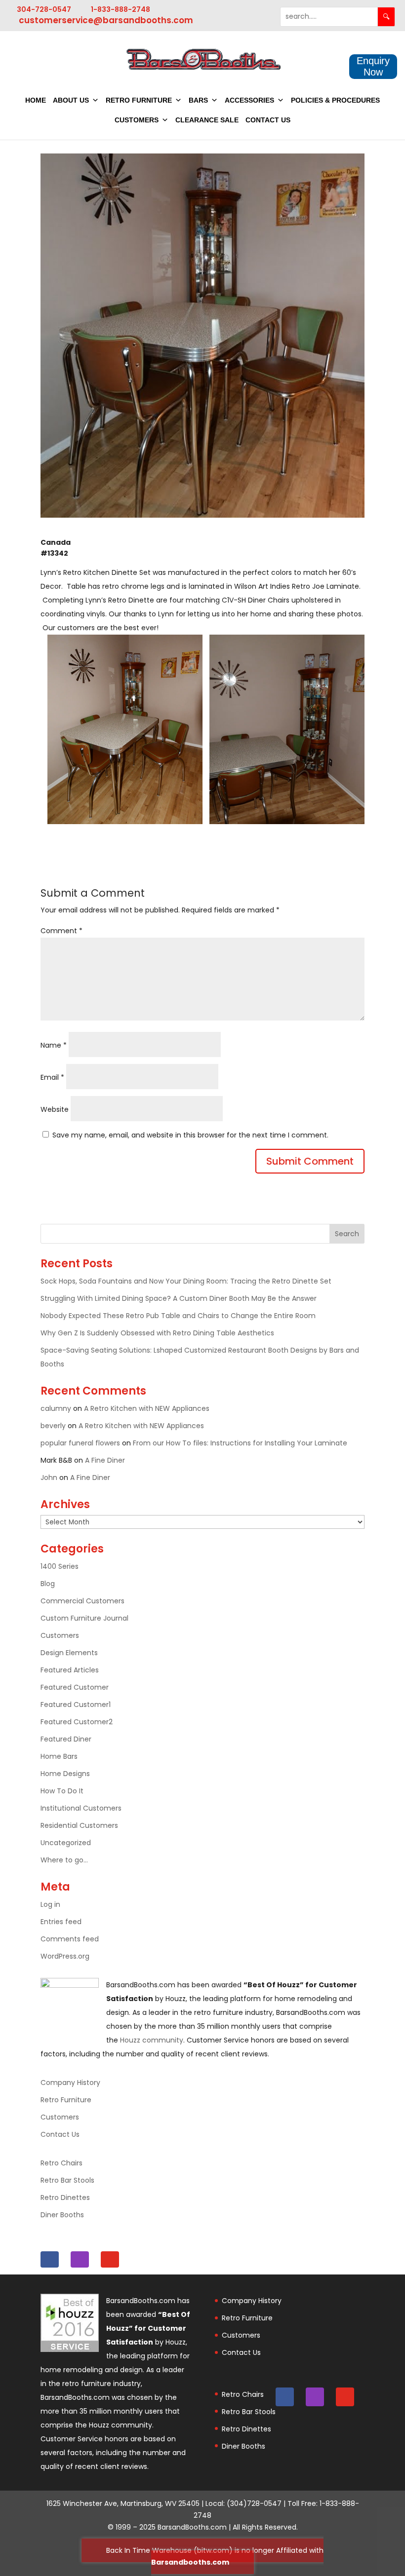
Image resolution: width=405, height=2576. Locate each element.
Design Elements (69, 1653)
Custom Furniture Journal (84, 1618)
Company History (70, 2083)
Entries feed (61, 1922)
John (49, 1477)
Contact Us (268, 120)
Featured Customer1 (76, 1705)
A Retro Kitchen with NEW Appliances (147, 1408)
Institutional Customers (81, 1808)
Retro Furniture (139, 100)
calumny (56, 1408)
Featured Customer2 (77, 1722)
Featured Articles (70, 1670)
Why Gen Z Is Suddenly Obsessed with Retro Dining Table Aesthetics (158, 1333)
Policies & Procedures (335, 100)
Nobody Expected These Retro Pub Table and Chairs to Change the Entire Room (179, 1316)
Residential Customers (79, 1825)
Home (36, 100)
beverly (53, 1426)
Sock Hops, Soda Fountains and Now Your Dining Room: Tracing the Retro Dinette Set (187, 1281)
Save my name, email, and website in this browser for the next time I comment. (190, 1135)
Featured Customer (75, 1687)
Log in (50, 1904)
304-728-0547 (44, 9)
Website (55, 1109)
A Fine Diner (105, 1460)
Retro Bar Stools (67, 2180)
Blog (48, 1584)
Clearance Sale (207, 120)
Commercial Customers (82, 1601)
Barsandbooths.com (190, 2562)
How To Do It (62, 1791)
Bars (198, 100)
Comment (61, 931)
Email (52, 1077)
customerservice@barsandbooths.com (106, 20)
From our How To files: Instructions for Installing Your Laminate (240, 1443)
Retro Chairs (61, 2163)
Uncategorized (66, 1843)
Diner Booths (62, 2215)
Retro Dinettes (65, 2197)
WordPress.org (65, 1956)
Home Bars (59, 1756)
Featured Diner (66, 1739)
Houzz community (152, 2040)
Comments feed (70, 1939)
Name (54, 1045)
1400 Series (60, 1566)
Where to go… (64, 1860)
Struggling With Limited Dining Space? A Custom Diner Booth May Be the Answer (179, 1298)
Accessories (249, 100)
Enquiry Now (373, 66)
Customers (137, 120)
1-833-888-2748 (121, 9)
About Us (71, 100)
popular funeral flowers (80, 1443)
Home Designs (65, 1774)
